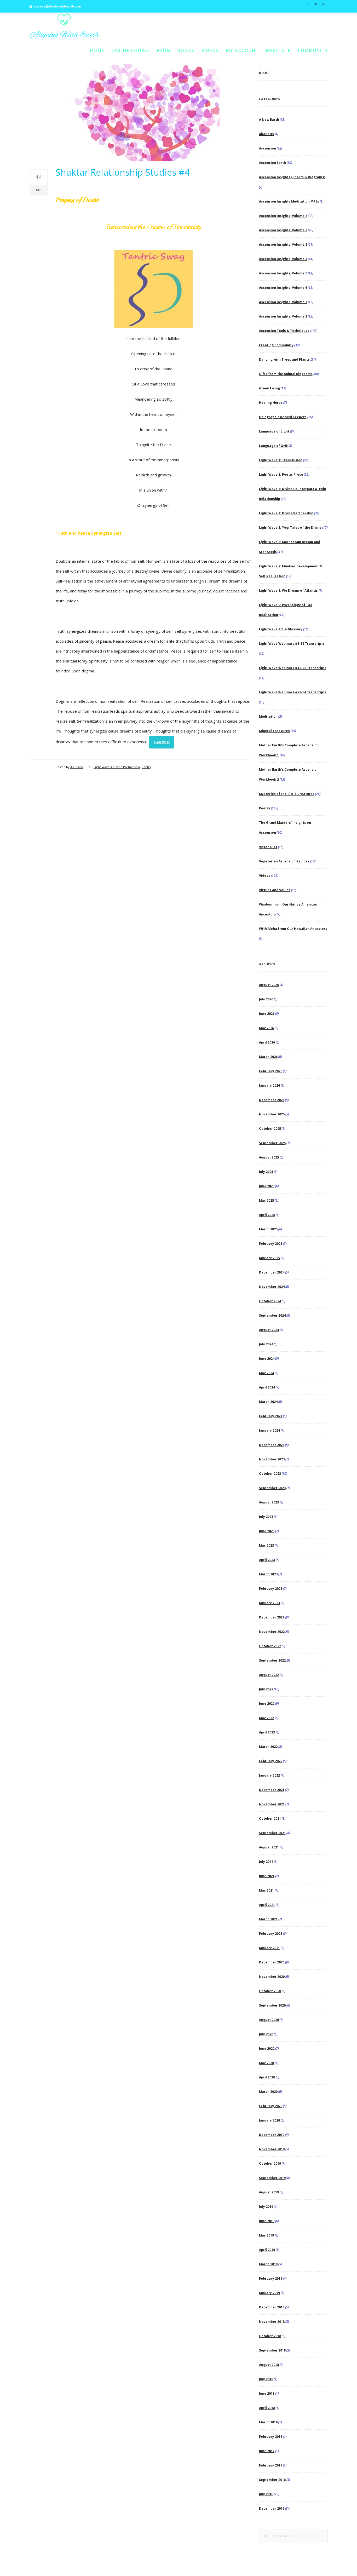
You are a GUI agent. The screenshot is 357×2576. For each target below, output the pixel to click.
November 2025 (272, 1114)
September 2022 (272, 1660)
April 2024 (267, 1387)
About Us (266, 134)
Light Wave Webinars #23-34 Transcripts (293, 692)
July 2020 (266, 2034)
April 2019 (267, 2250)
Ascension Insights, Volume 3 (283, 244)
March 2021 (268, 1919)
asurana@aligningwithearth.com (57, 6)
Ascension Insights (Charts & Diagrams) (292, 177)
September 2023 (272, 1488)
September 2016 (272, 2480)
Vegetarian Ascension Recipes (284, 861)
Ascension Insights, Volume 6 (283, 288)
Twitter (316, 3)
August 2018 (269, 2365)
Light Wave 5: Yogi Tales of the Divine (290, 528)
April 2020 (267, 2077)
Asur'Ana (77, 767)
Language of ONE (273, 446)
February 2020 (271, 2106)
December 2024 (272, 1272)
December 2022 (272, 1617)
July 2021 (266, 1862)
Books (186, 50)
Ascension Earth (272, 163)
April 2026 (267, 1042)
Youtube (323, 3)
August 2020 (269, 2020)
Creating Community (276, 345)
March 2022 (268, 1747)
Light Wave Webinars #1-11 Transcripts (292, 644)
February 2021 (271, 1934)
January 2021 (269, 1948)
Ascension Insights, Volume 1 (283, 216)
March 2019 (268, 2264)
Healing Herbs (271, 403)
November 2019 (272, 2149)
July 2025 (266, 1172)
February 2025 (271, 1244)
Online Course (131, 50)
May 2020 (266, 2063)
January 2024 (269, 1430)
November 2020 (272, 1977)
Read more (162, 742)
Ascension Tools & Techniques (284, 331)
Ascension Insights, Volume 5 (283, 273)
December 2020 (272, 1962)
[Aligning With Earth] (64, 26)
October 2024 (270, 1301)
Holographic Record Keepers (283, 417)
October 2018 (270, 2336)
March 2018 (268, 2422)
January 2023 (269, 1603)
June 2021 (267, 1876)
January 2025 (269, 1258)
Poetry (146, 767)
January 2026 (269, 1085)
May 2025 (266, 1200)
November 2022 (272, 1632)
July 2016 (266, 2494)
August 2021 (269, 1847)
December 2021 (272, 1790)
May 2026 (266, 1028)
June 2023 (267, 1531)
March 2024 (268, 1402)
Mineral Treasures (274, 731)
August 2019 (269, 2192)
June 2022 (267, 1704)
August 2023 (269, 1502)
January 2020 (269, 2120)
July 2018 (266, 2379)
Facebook (308, 3)
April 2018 (267, 2408)
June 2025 (267, 1186)
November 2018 (272, 2322)
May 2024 (266, 1373)
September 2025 (272, 1143)
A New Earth (269, 120)
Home (97, 50)
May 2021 (266, 1890)
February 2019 (271, 2278)
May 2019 (266, 2235)
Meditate (278, 50)
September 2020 (272, 2005)
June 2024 (267, 1359)
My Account (243, 50)
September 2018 (272, 2350)
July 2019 (266, 2207)
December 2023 (272, 1445)
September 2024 (272, 1315)
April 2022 (267, 1732)
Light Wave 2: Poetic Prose (281, 474)
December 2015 (272, 2508)
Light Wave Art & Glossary (281, 629)
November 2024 (272, 1287)
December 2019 (272, 2135)
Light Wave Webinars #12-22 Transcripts (293, 668)
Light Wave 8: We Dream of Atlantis (288, 590)
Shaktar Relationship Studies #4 (123, 172)
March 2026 (268, 1057)
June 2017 (267, 2451)
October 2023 (270, 1474)
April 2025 (267, 1215)
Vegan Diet (268, 847)
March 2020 (268, 2092)
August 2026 (269, 985)
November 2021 (272, 1804)
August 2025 (269, 1157)
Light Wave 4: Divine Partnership (117, 767)
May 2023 (266, 1545)
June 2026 (267, 1014)
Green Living (269, 388)
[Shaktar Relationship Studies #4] (140, 113)
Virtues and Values (275, 890)
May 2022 (266, 1718)
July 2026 (266, 999)
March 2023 (268, 1574)
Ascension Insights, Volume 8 (283, 316)
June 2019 (267, 2221)
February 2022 (271, 1761)
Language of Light (274, 431)
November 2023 (272, 1459)
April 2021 (267, 1905)
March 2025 (268, 1229)
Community (313, 50)
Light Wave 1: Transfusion (281, 460)
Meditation (268, 716)
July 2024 (266, 1344)
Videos (210, 50)
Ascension (267, 148)
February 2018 (271, 2437)
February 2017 (271, 2465)
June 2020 (267, 2048)
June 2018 (267, 2393)
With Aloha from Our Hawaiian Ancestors (293, 929)
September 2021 (272, 1833)
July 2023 (266, 1517)
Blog (164, 50)
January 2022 (269, 1775)
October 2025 (270, 1129)
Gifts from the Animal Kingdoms (286, 374)
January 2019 (269, 2293)
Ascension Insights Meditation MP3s (289, 201)
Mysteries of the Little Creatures (287, 794)
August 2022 (269, 1675)
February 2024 (271, 1416)
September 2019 (272, 2178)
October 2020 (270, 1991)
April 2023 (267, 1560)
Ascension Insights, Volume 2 (283, 230)
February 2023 (271, 1589)
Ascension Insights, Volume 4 (283, 259)
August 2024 (269, 1330)
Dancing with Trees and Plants (284, 359)
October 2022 (270, 1646)
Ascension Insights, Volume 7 (283, 302)
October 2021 (270, 1819)
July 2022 (266, 1689)
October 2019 (270, 2163)
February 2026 (271, 1071)
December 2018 (272, 2307)
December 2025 (272, 1100)
